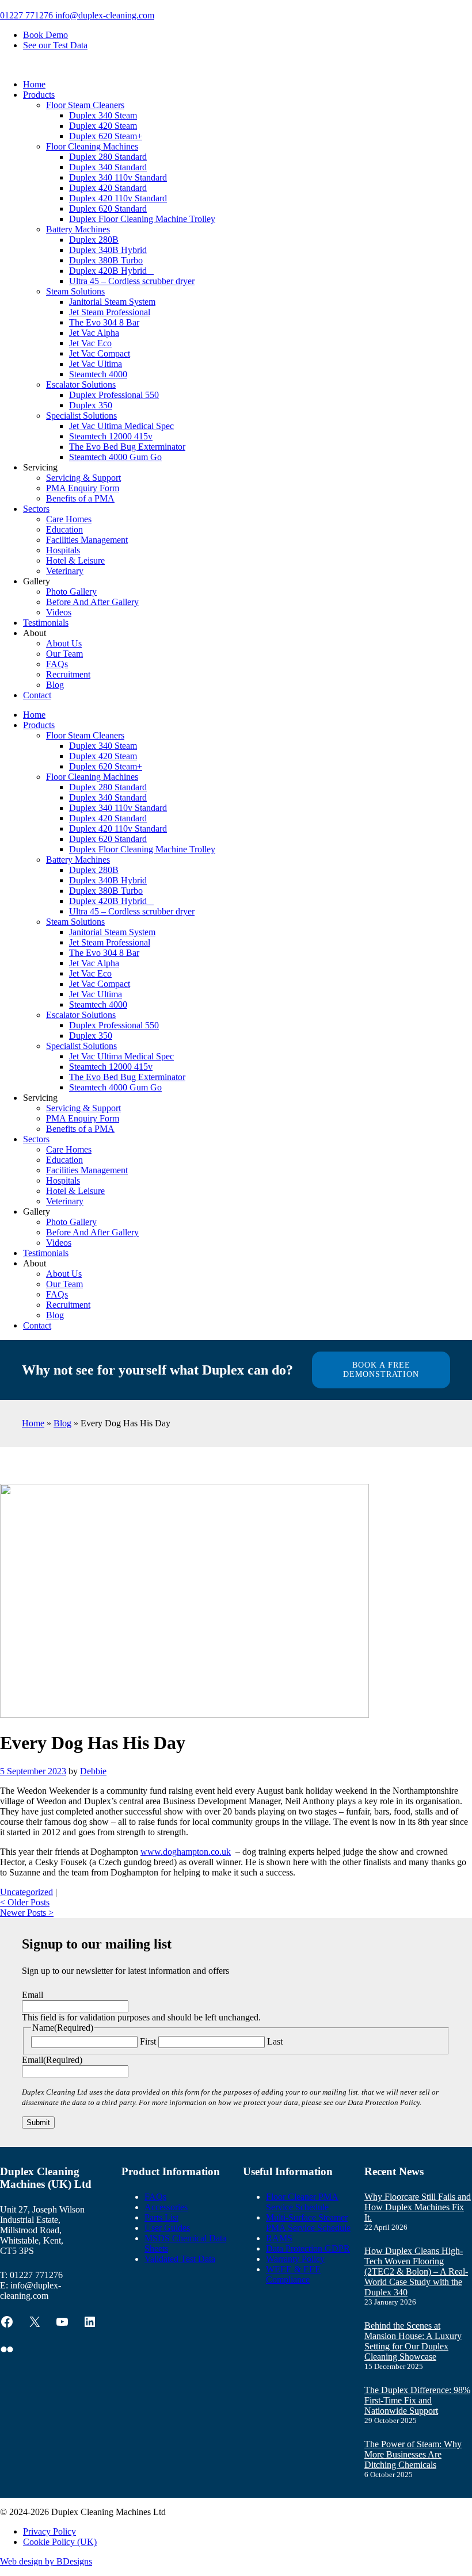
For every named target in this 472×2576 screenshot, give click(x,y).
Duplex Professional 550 (114, 395)
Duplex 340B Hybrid (108, 250)
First (148, 2041)
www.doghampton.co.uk (186, 1852)
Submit (38, 2123)
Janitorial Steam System (112, 302)
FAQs (57, 664)
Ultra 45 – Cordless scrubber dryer (132, 281)
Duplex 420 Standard (108, 188)
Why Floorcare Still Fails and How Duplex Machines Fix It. (418, 2207)
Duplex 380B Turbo (106, 260)
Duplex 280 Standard (108, 157)
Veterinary (65, 571)
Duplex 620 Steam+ (106, 136)
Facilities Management (87, 540)
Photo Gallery (71, 592)
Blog (55, 685)
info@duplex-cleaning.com (104, 15)
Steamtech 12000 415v (111, 436)
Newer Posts (27, 1913)
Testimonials (46, 623)
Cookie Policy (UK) (60, 2542)
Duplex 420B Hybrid (111, 271)
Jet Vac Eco (90, 343)
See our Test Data (55, 45)
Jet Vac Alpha (94, 333)
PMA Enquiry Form (83, 488)
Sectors (36, 509)
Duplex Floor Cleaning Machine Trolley (142, 219)
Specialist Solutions (81, 416)
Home (34, 84)
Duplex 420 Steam (103, 126)
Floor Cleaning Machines (92, 146)
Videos (59, 612)
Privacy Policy (50, 2531)
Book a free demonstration (381, 1370)
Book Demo (45, 35)
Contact (37, 695)
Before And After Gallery (92, 602)
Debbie (93, 1771)
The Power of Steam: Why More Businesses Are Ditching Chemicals (413, 2454)
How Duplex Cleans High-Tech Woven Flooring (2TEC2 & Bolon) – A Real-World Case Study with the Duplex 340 (416, 2271)
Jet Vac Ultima (96, 364)
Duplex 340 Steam (103, 115)
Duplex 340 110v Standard (118, 177)
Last (275, 2041)
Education (64, 529)
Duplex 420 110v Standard (118, 198)
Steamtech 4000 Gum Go (115, 457)
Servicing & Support (83, 478)
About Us (64, 643)
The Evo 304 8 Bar (104, 322)
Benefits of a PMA (80, 498)
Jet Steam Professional (110, 312)
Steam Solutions (75, 291)
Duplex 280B (94, 240)
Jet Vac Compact (100, 353)
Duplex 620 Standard (108, 208)
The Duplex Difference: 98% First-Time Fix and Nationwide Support (417, 2400)
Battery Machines (78, 229)
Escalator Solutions (81, 384)
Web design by (46, 2561)
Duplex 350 (91, 405)
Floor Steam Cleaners (85, 105)
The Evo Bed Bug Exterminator (127, 447)
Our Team (64, 654)
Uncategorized (26, 1892)
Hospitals (63, 550)
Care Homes (69, 519)
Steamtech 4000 (98, 374)
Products (39, 95)
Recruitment (68, 674)
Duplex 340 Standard (108, 167)
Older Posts (25, 1902)
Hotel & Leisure (75, 560)
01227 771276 (26, 15)
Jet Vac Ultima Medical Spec (121, 426)
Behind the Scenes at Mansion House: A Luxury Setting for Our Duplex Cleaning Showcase (413, 2341)
